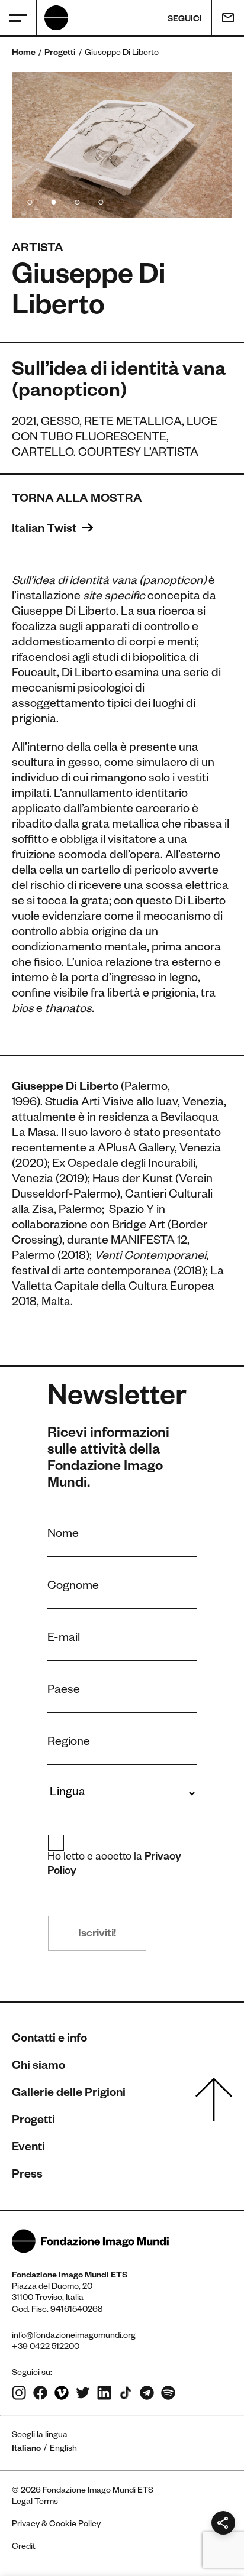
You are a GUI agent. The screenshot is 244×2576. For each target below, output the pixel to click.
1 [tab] (30, 200)
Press (27, 2176)
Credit (24, 2548)
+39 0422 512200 (46, 2348)
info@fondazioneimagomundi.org (74, 2337)
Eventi (28, 2149)
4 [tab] (101, 200)
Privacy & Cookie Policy (56, 2525)
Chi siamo (38, 2067)
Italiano (26, 2450)
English (63, 2450)
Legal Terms (35, 2503)
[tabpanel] (122, 145)
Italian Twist (45, 530)
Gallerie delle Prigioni (69, 2094)
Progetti (60, 54)
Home (24, 54)
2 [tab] (53, 200)
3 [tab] (77, 200)
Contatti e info (49, 2040)
